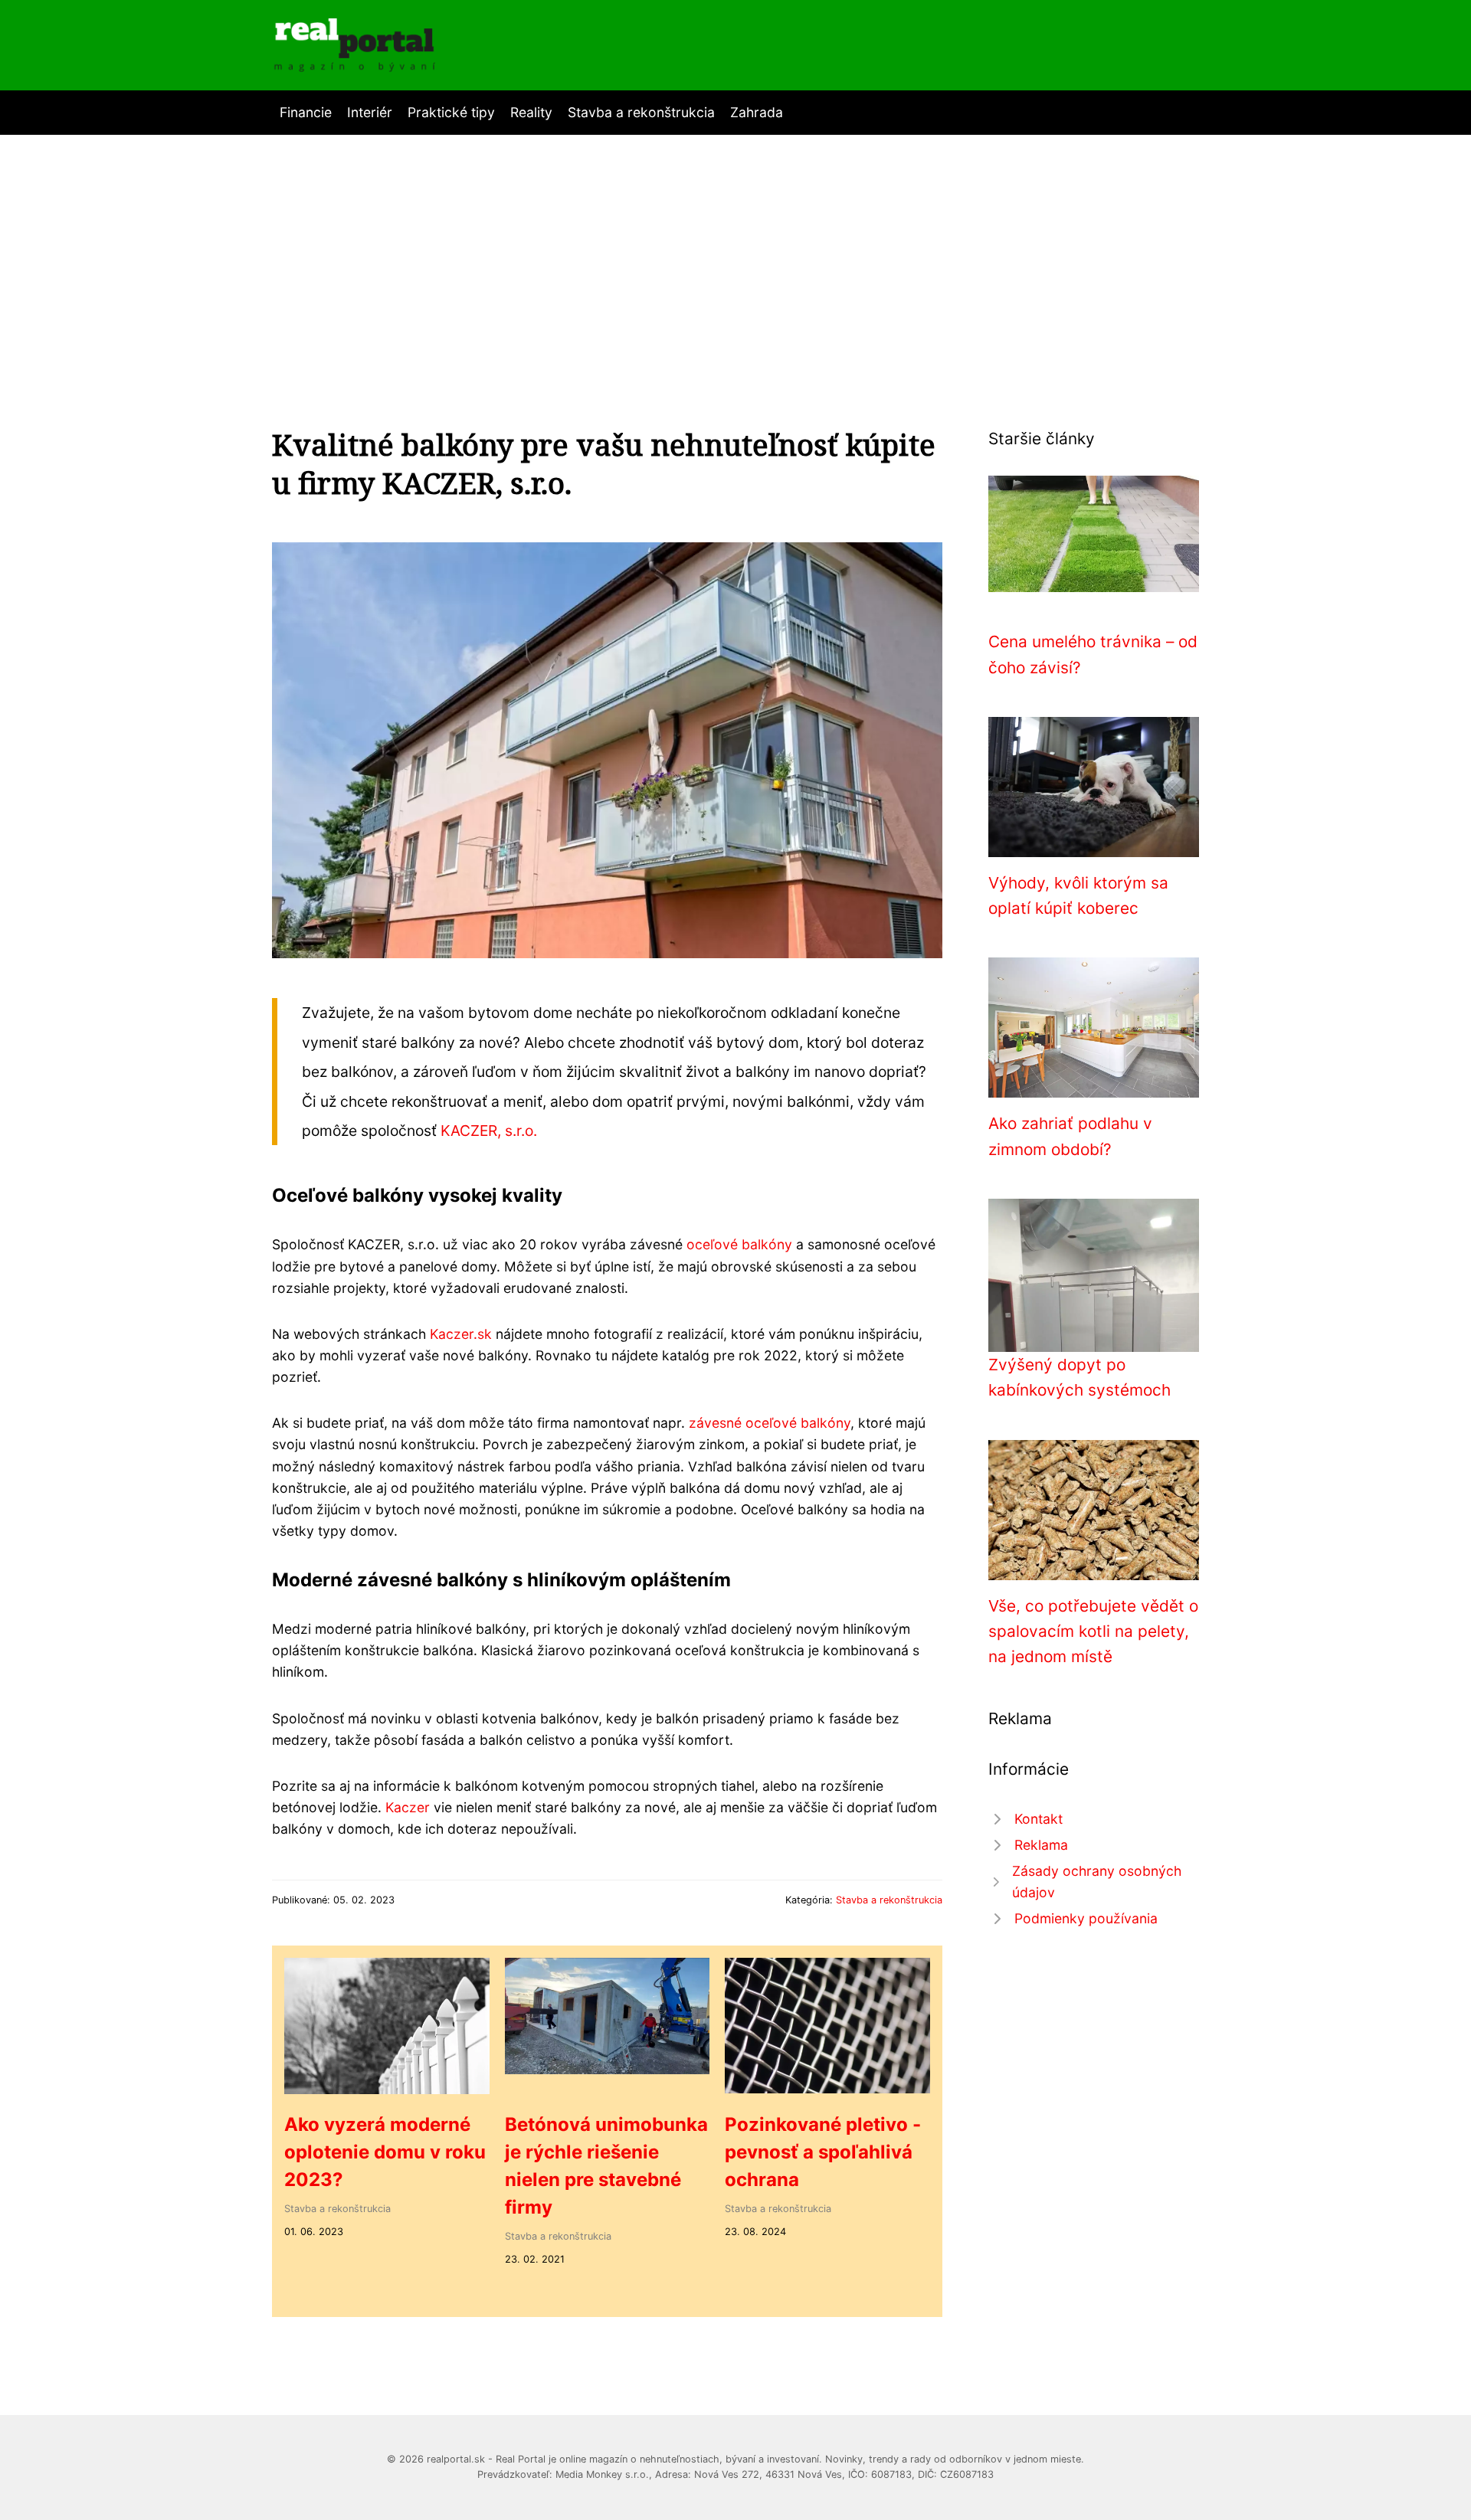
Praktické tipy (451, 112)
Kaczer (408, 1807)
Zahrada (757, 112)
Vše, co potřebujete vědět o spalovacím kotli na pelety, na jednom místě (1093, 1631)
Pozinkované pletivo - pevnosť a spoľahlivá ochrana (823, 2152)
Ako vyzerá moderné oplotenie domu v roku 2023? (385, 2152)
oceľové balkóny (739, 1244)
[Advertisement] (735, 250)
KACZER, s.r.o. (489, 1131)
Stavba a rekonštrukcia (641, 112)
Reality (531, 112)
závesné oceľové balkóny (770, 1423)
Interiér (370, 112)
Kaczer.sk (461, 1334)
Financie (306, 112)
